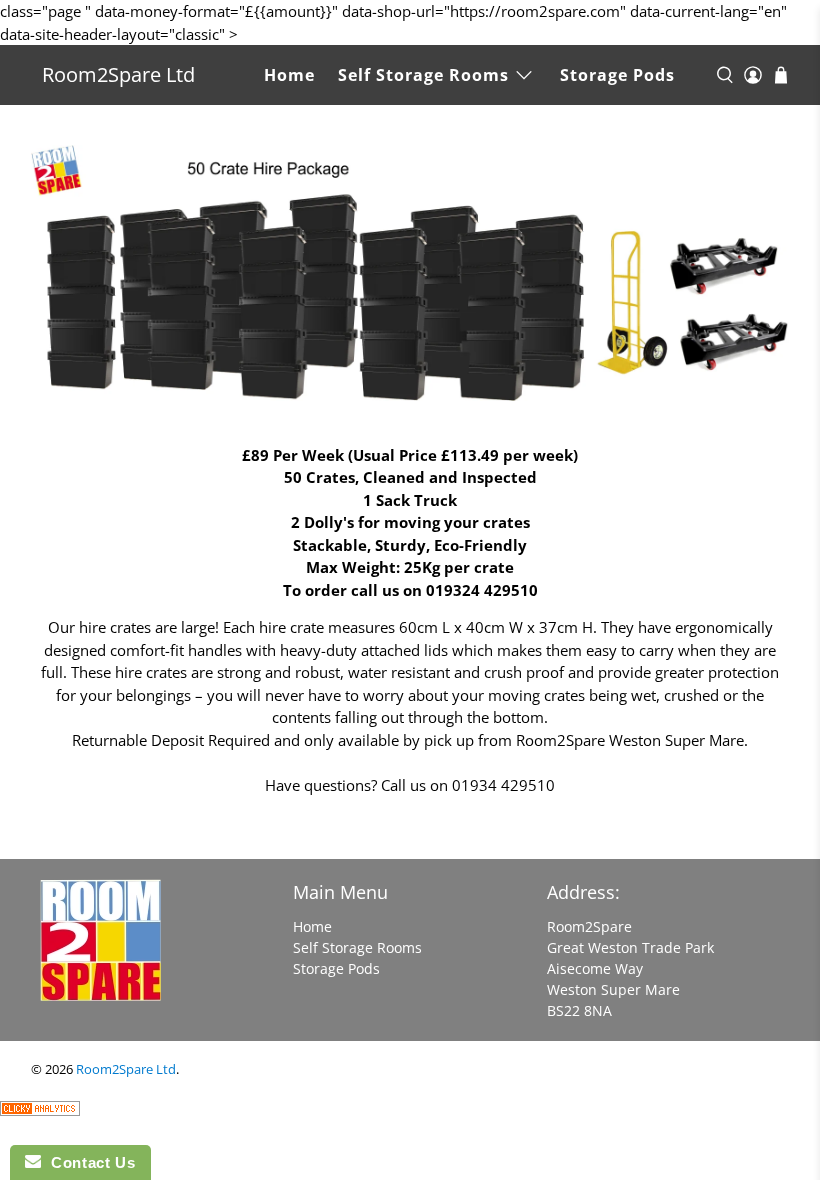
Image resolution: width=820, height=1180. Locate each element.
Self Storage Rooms (423, 75)
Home (289, 75)
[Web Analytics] (40, 1110)
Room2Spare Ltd (118, 74)
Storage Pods (617, 75)
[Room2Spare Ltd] (110, 950)
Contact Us (88, 1162)
